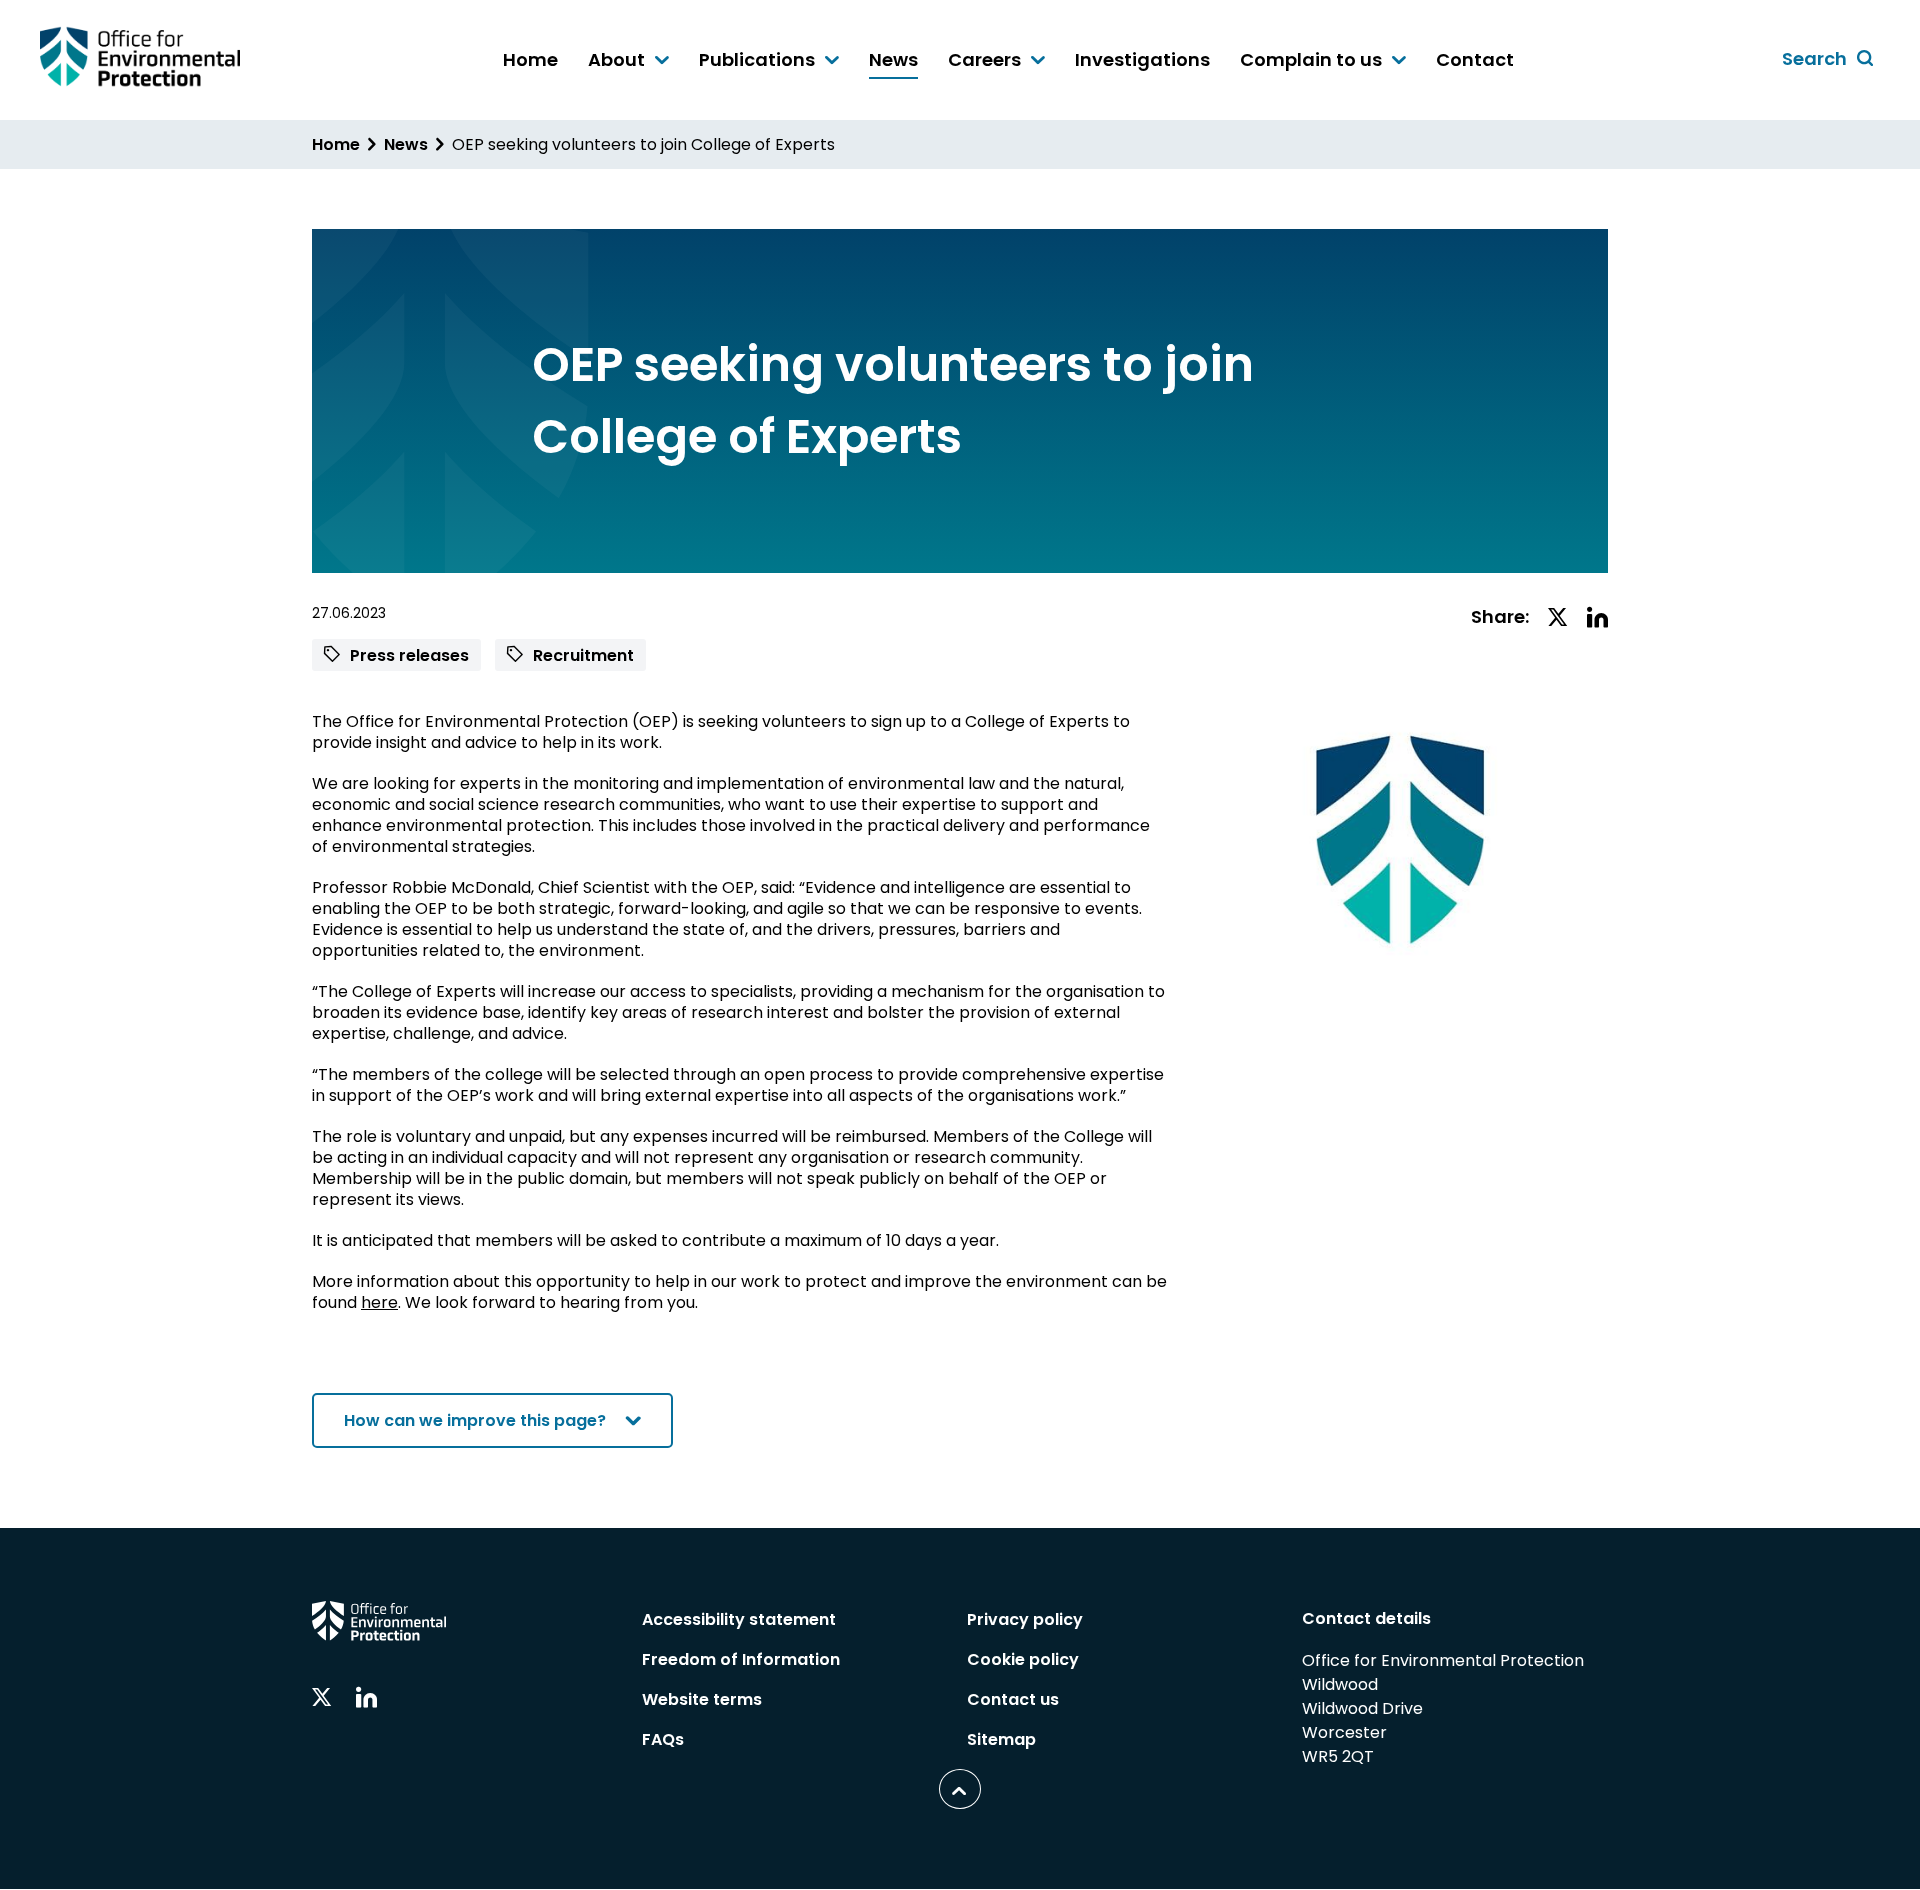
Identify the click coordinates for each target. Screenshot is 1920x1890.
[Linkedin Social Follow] (366, 1698)
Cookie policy (1023, 1659)
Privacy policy (1025, 1619)
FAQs (663, 1739)
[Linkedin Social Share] (1597, 618)
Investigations (1142, 59)
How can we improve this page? (475, 1420)
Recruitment (581, 655)
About (618, 61)
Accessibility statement (739, 1619)
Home (530, 59)
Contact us (1013, 1699)
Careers (986, 61)
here (379, 1302)
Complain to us (1313, 61)
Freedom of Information (741, 1659)
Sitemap (1001, 1739)
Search (1831, 60)
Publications (759, 61)
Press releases (407, 655)
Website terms (702, 1699)
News (893, 59)
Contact (1475, 59)
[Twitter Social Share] (1558, 618)
